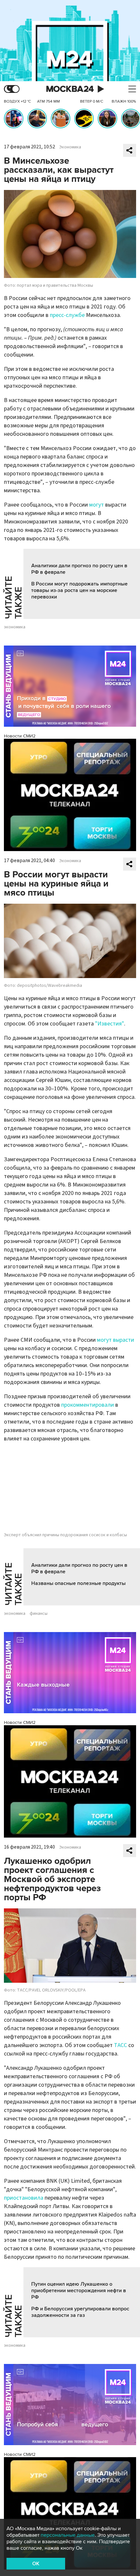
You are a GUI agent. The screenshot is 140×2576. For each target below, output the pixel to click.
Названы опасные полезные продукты (78, 1583)
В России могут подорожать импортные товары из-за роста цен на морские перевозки (79, 590)
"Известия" (110, 1024)
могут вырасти (116, 1340)
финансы (39, 1614)
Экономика (70, 147)
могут (97, 505)
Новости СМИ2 (20, 736)
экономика (15, 627)
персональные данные (68, 2535)
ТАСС (120, 2045)
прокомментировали (88, 1405)
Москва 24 (70, 89)
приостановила (24, 2198)
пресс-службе (67, 315)
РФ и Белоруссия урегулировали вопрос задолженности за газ (80, 2312)
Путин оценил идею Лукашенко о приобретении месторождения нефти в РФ (79, 2291)
